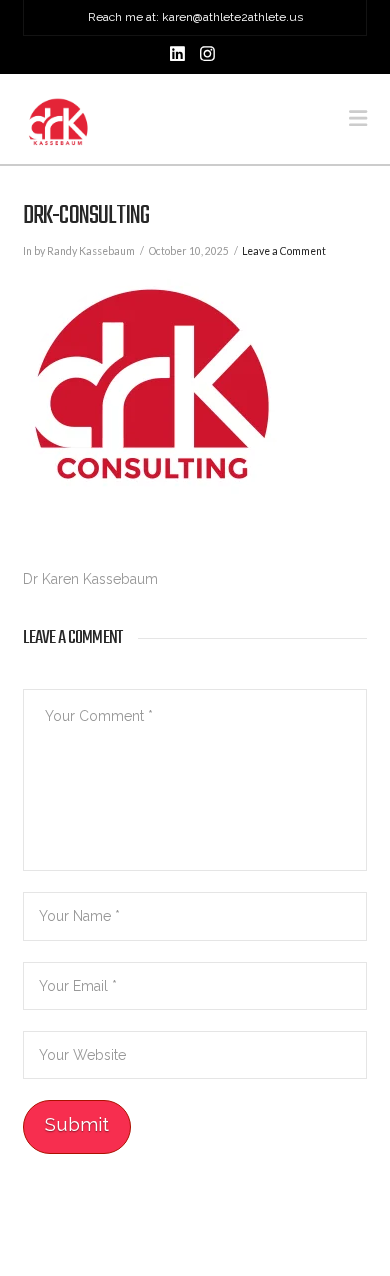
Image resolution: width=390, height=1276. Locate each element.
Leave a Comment (284, 251)
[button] (358, 118)
